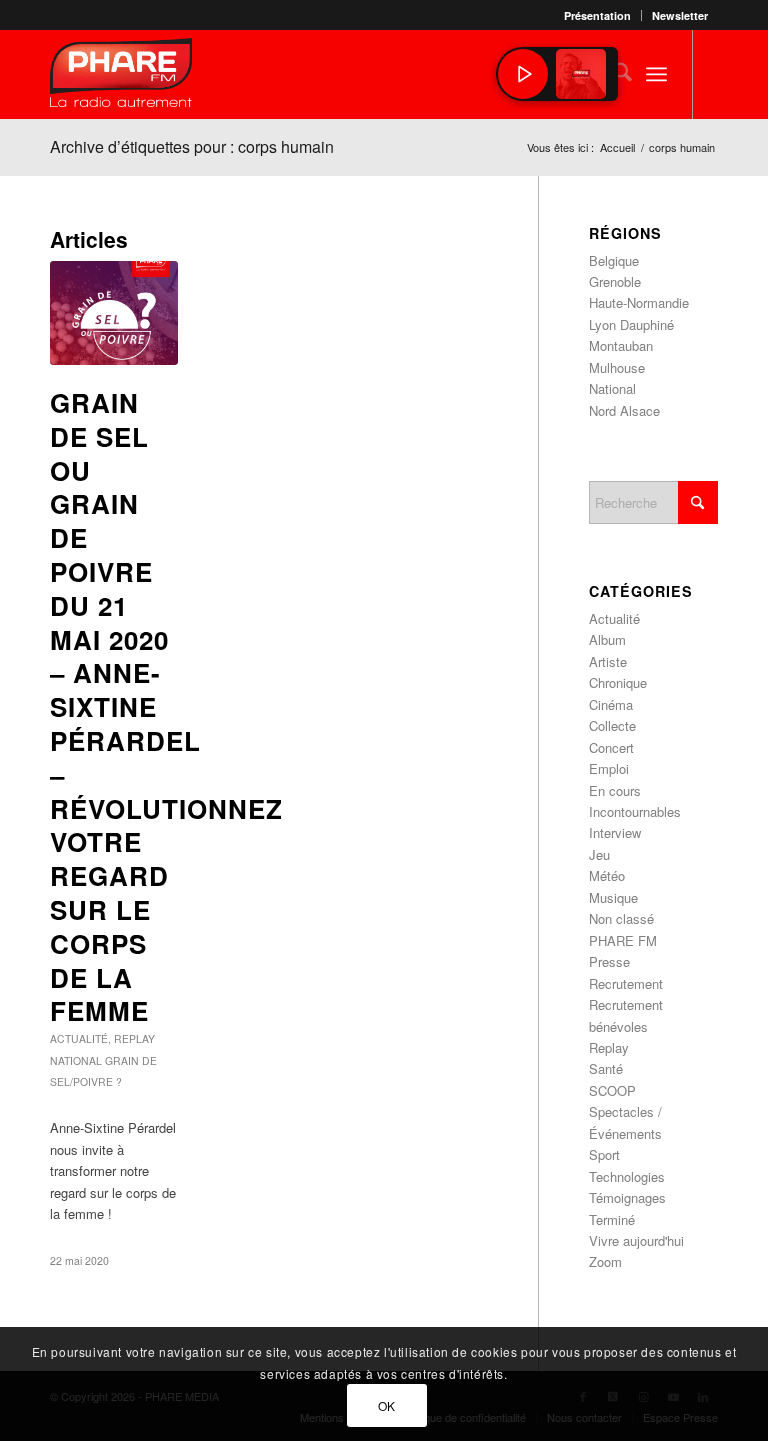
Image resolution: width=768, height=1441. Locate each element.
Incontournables (635, 811)
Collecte (612, 725)
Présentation (597, 15)
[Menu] (656, 74)
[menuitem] (598, 15)
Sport (604, 1154)
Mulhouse (617, 367)
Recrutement (626, 983)
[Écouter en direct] (523, 74)
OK (387, 1405)
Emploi (609, 768)
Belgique (614, 260)
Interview (615, 832)
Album (607, 639)
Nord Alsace (624, 410)
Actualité (79, 1038)
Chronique (618, 682)
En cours (615, 790)
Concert (611, 747)
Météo (607, 875)
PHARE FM (623, 940)
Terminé (612, 1219)
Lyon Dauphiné (631, 324)
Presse (609, 961)
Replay (134, 1038)
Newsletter (680, 15)
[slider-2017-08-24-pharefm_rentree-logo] (121, 77)
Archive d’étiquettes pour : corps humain (192, 146)
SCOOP (612, 1090)
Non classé (621, 918)
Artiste (608, 661)
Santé (606, 1068)
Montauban (621, 345)
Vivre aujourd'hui (636, 1240)
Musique (613, 897)
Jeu (599, 854)
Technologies (627, 1176)
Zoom (605, 1261)
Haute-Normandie (639, 302)
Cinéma (611, 704)
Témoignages (627, 1197)
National (76, 1060)
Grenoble (615, 281)
